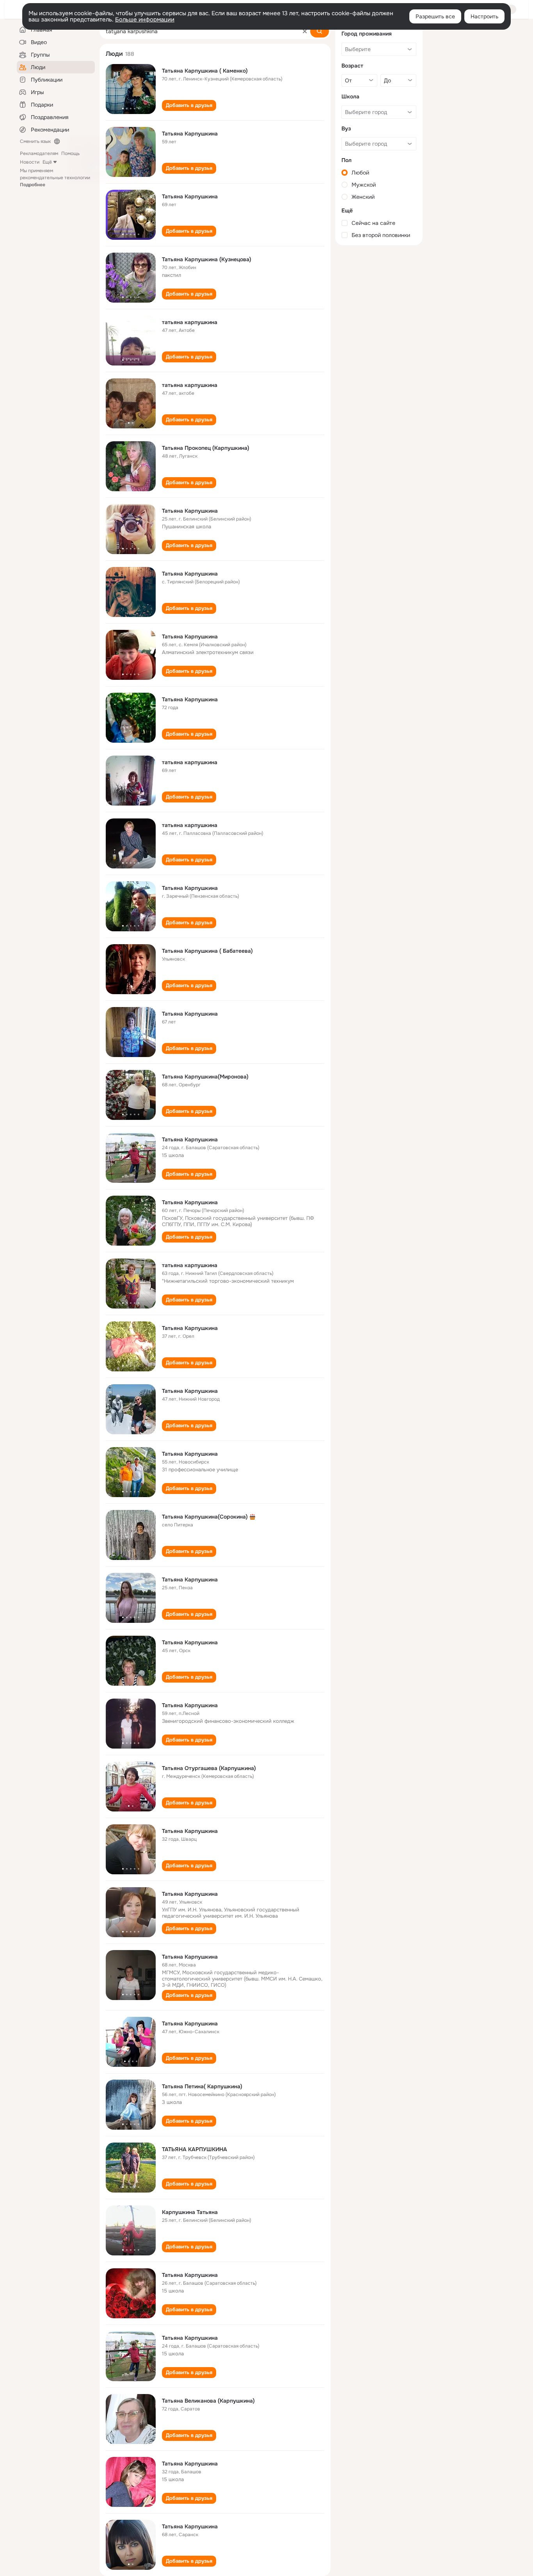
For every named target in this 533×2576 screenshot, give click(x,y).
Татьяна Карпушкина (190, 134)
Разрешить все (435, 16)
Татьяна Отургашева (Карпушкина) (209, 1768)
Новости (30, 162)
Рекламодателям (39, 153)
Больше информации (145, 20)
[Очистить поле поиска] (305, 31)
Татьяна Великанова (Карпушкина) (208, 2401)
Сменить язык (35, 141)
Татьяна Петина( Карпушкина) (202, 2086)
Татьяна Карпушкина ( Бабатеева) (207, 951)
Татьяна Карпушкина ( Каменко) (205, 71)
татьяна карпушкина (190, 322)
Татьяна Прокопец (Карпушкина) (206, 448)
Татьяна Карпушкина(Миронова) (205, 1077)
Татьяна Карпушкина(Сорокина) (205, 1517)
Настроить (484, 16)
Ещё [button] (47, 162)
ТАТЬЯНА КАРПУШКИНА (195, 2149)
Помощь (70, 153)
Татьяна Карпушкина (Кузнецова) (207, 259)
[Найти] (320, 31)
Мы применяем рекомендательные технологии (55, 178)
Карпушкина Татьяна (190, 2212)
